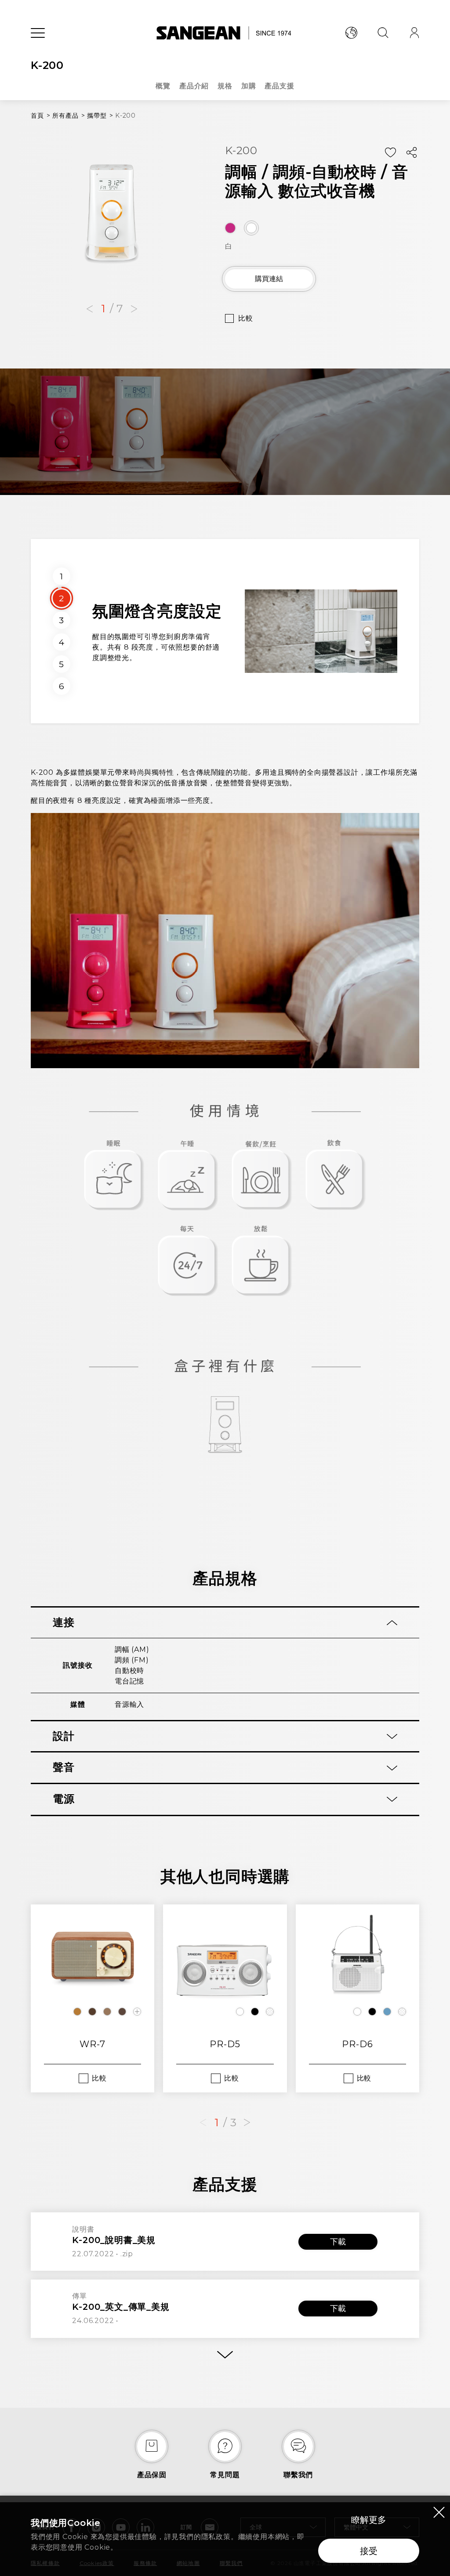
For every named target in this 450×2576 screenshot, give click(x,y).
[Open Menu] (38, 33)
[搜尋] (383, 33)
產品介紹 (194, 86)
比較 (246, 318)
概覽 (163, 86)
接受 (369, 2551)
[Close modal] (439, 2512)
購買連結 (269, 279)
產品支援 (279, 86)
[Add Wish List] (390, 153)
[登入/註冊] (414, 33)
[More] (225, 2355)
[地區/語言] (351, 33)
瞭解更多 (369, 2520)
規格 (225, 86)
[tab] (225, 1623)
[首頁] (225, 33)
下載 (338, 2242)
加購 (249, 86)
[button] (90, 309)
